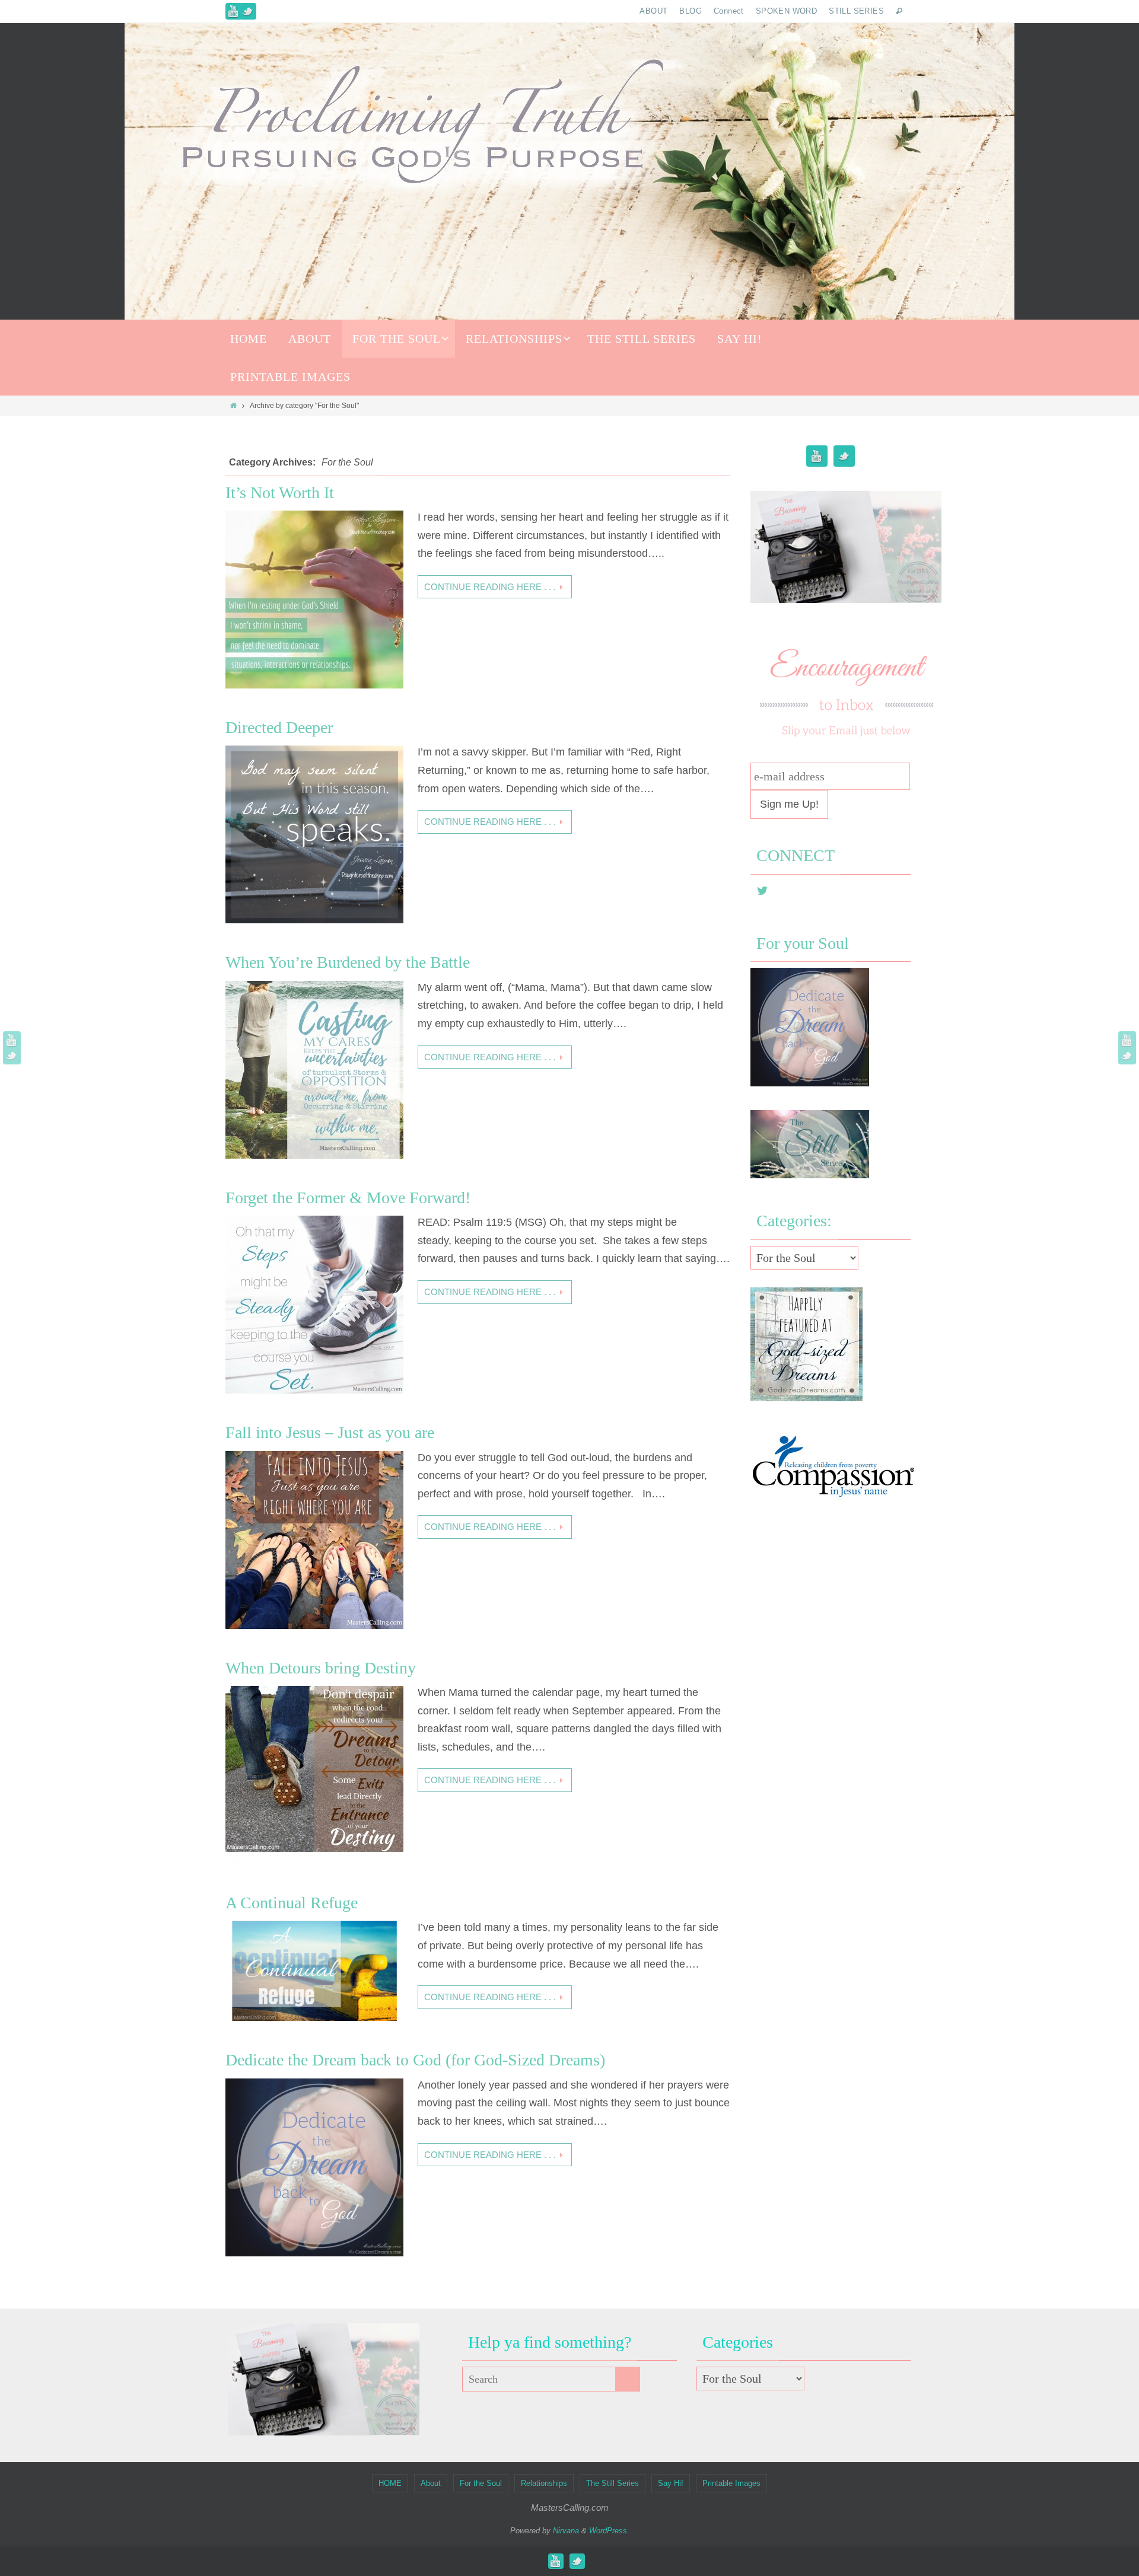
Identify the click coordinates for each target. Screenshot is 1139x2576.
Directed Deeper (279, 727)
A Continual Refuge (292, 1903)
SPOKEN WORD (786, 11)
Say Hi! (671, 2483)
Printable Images (731, 2483)
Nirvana (566, 2531)
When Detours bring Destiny (321, 1668)
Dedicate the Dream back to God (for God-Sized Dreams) (415, 2060)
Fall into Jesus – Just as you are (330, 1432)
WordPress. (609, 2531)
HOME (390, 2483)
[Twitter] (248, 11)
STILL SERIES (856, 11)
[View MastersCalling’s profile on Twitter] (762, 891)
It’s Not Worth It (280, 492)
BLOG (691, 11)
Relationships (544, 2483)
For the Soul (481, 2483)
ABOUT (653, 11)
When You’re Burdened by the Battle (348, 962)
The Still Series (613, 2483)
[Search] (628, 2379)
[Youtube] (234, 11)
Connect (729, 11)
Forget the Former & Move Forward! (348, 1198)
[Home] (233, 406)
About (431, 2483)
